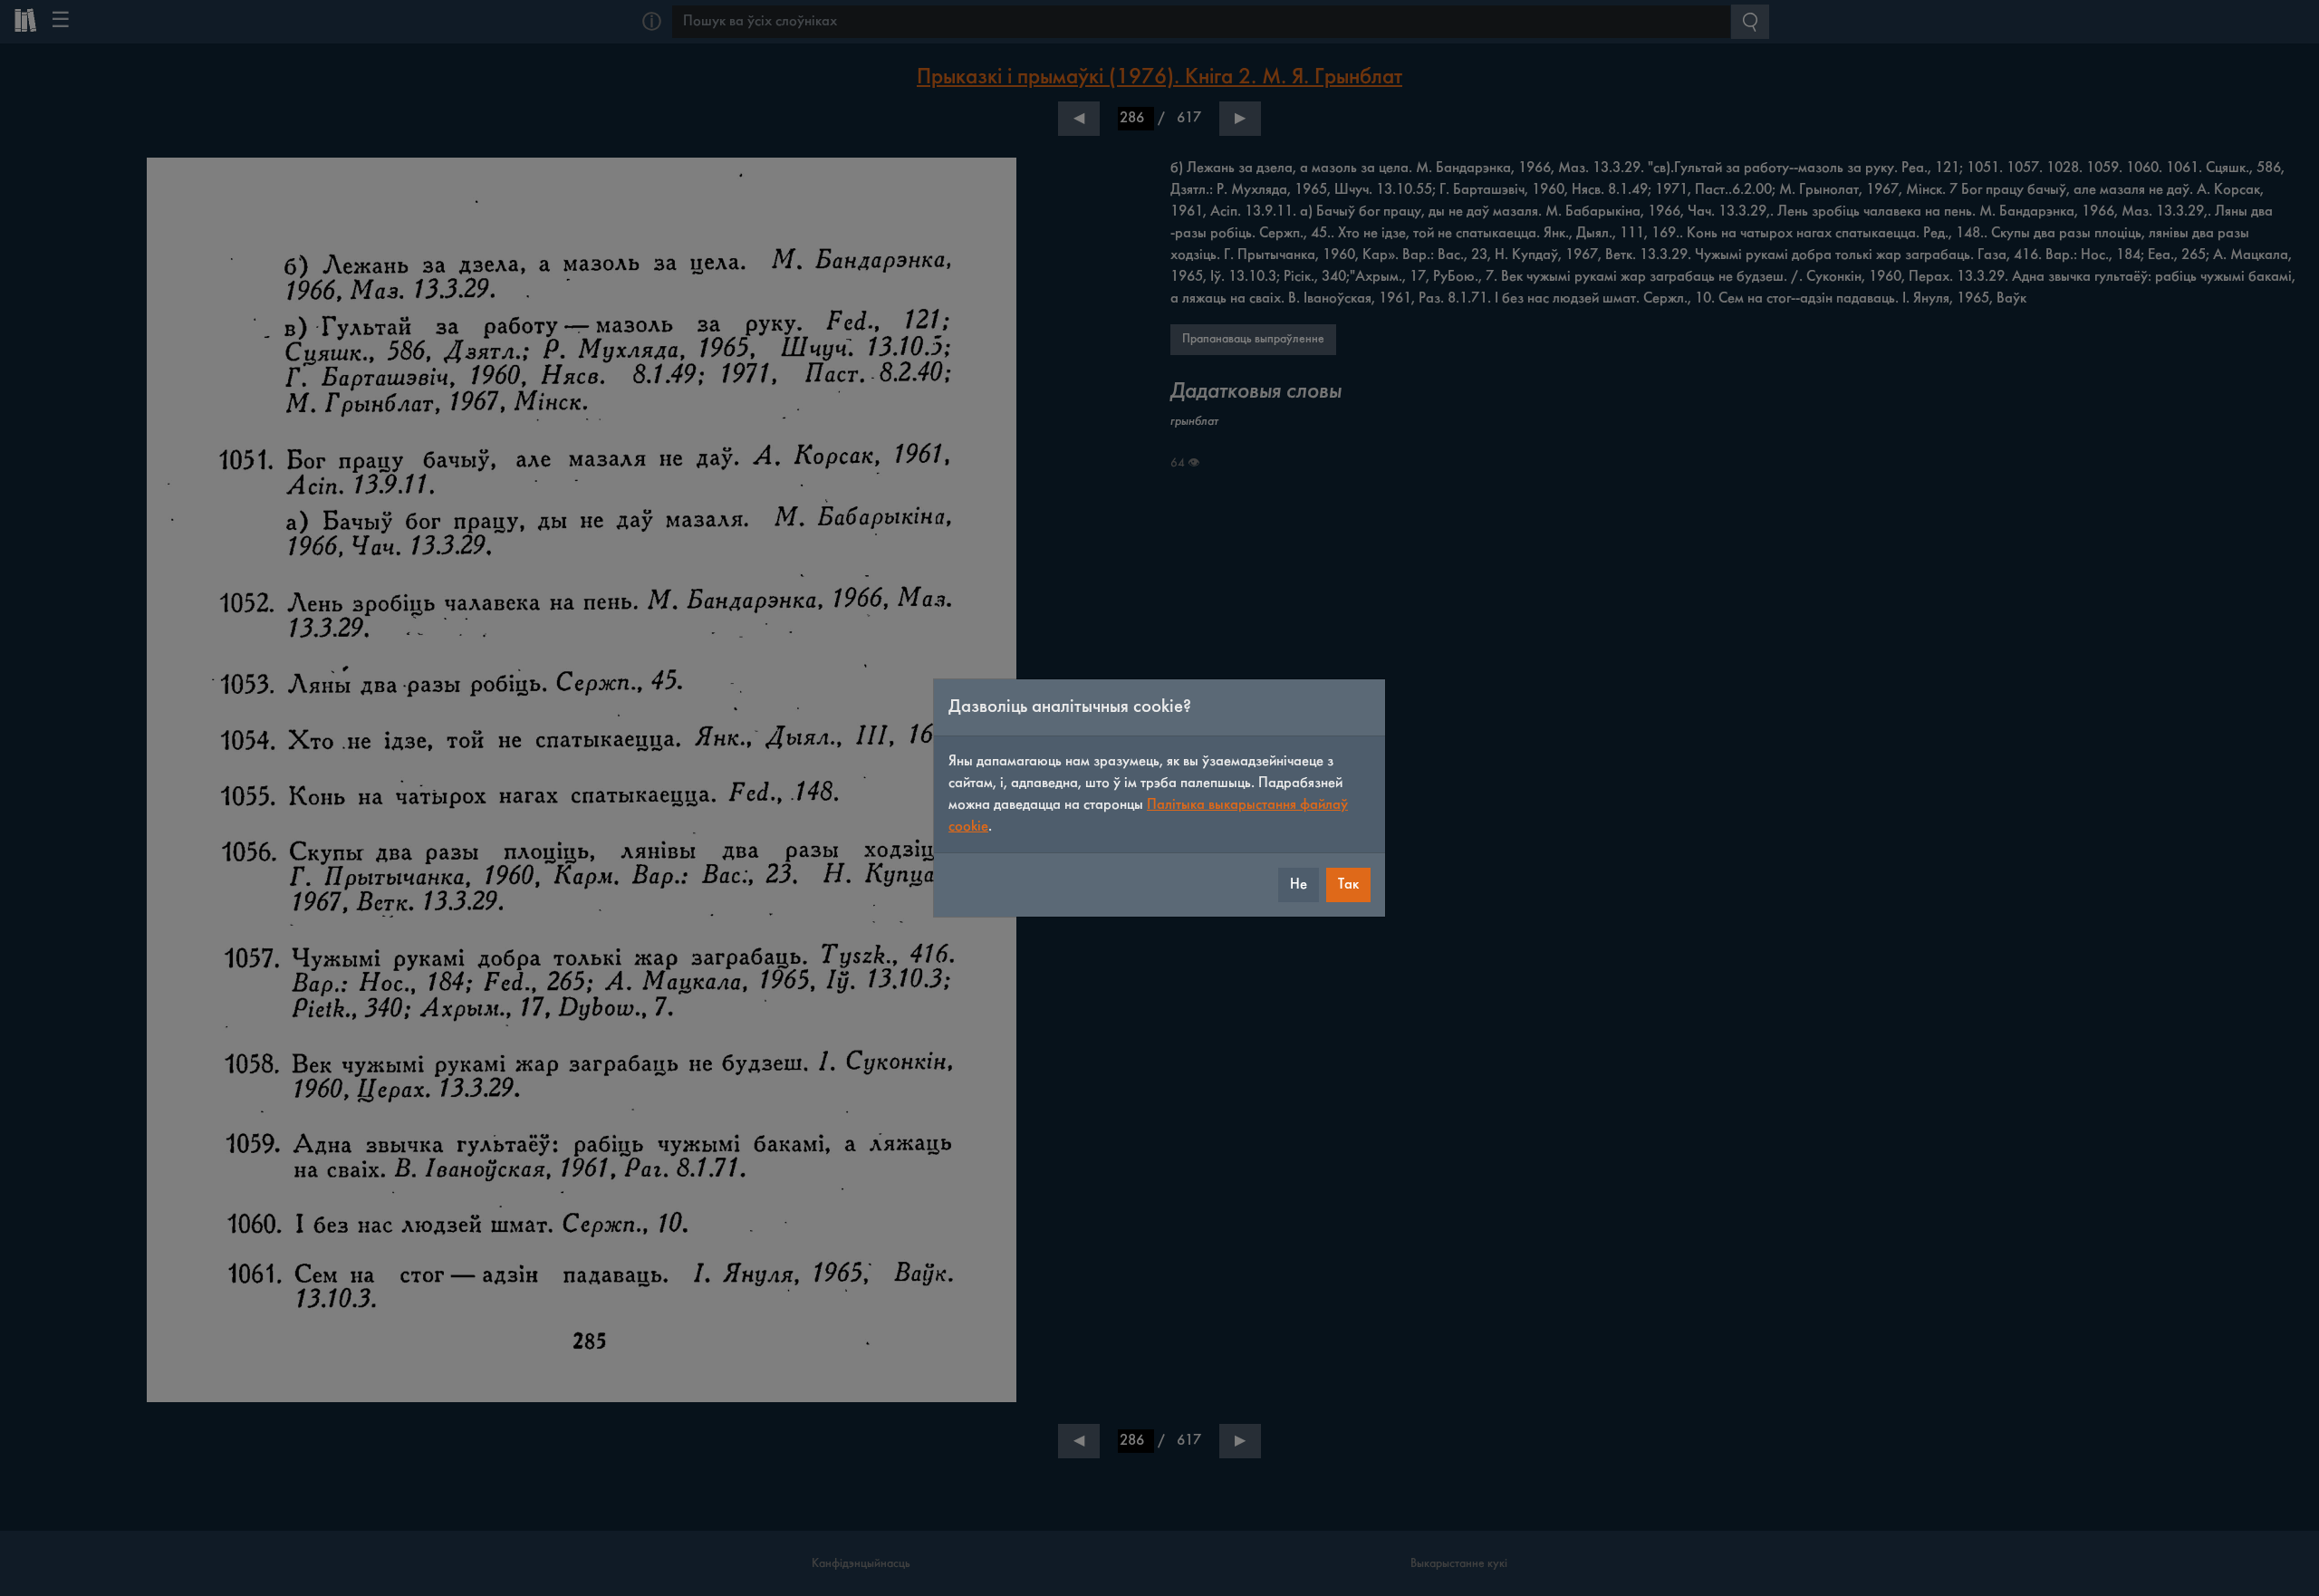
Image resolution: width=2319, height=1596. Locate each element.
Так (1348, 885)
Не (1299, 885)
